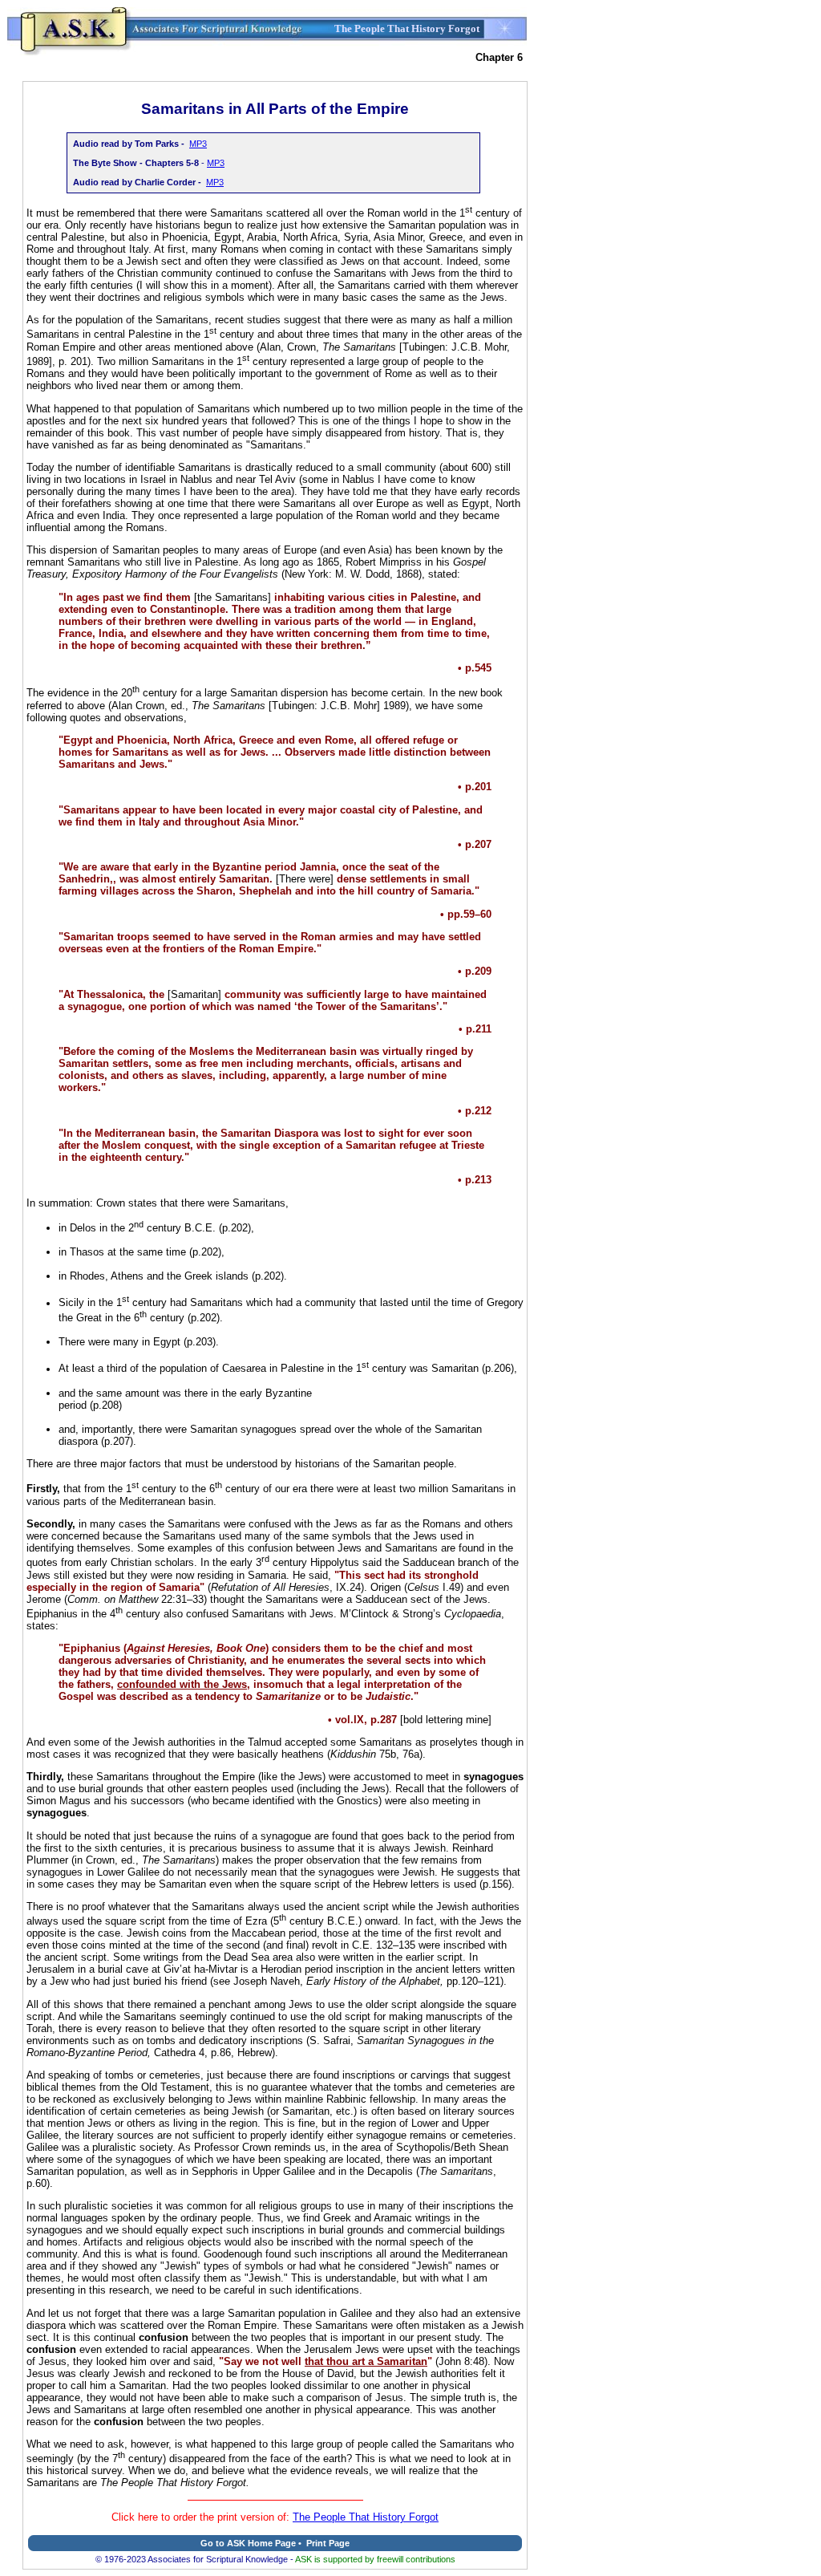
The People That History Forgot (366, 2517)
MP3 (198, 144)
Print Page (328, 2543)
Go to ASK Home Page (248, 2543)
